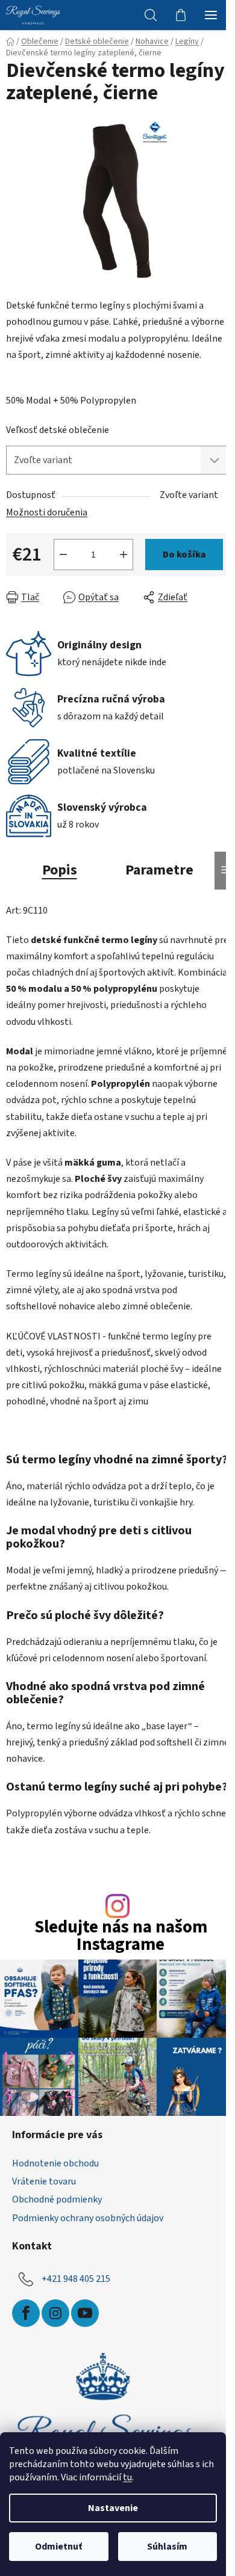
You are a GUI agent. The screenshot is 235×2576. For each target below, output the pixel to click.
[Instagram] (55, 2313)
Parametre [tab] (159, 870)
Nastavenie (113, 2508)
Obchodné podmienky (57, 2199)
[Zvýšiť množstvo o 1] (124, 555)
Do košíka (184, 555)
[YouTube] (85, 2313)
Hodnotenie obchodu (55, 2163)
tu (127, 2477)
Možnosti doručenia (47, 512)
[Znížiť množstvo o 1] (63, 555)
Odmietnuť (58, 2547)
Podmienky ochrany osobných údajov (88, 2218)
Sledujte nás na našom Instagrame (121, 1937)
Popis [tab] (60, 870)
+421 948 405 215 (76, 2278)
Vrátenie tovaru (44, 2181)
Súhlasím (167, 2547)
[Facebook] (26, 2313)
